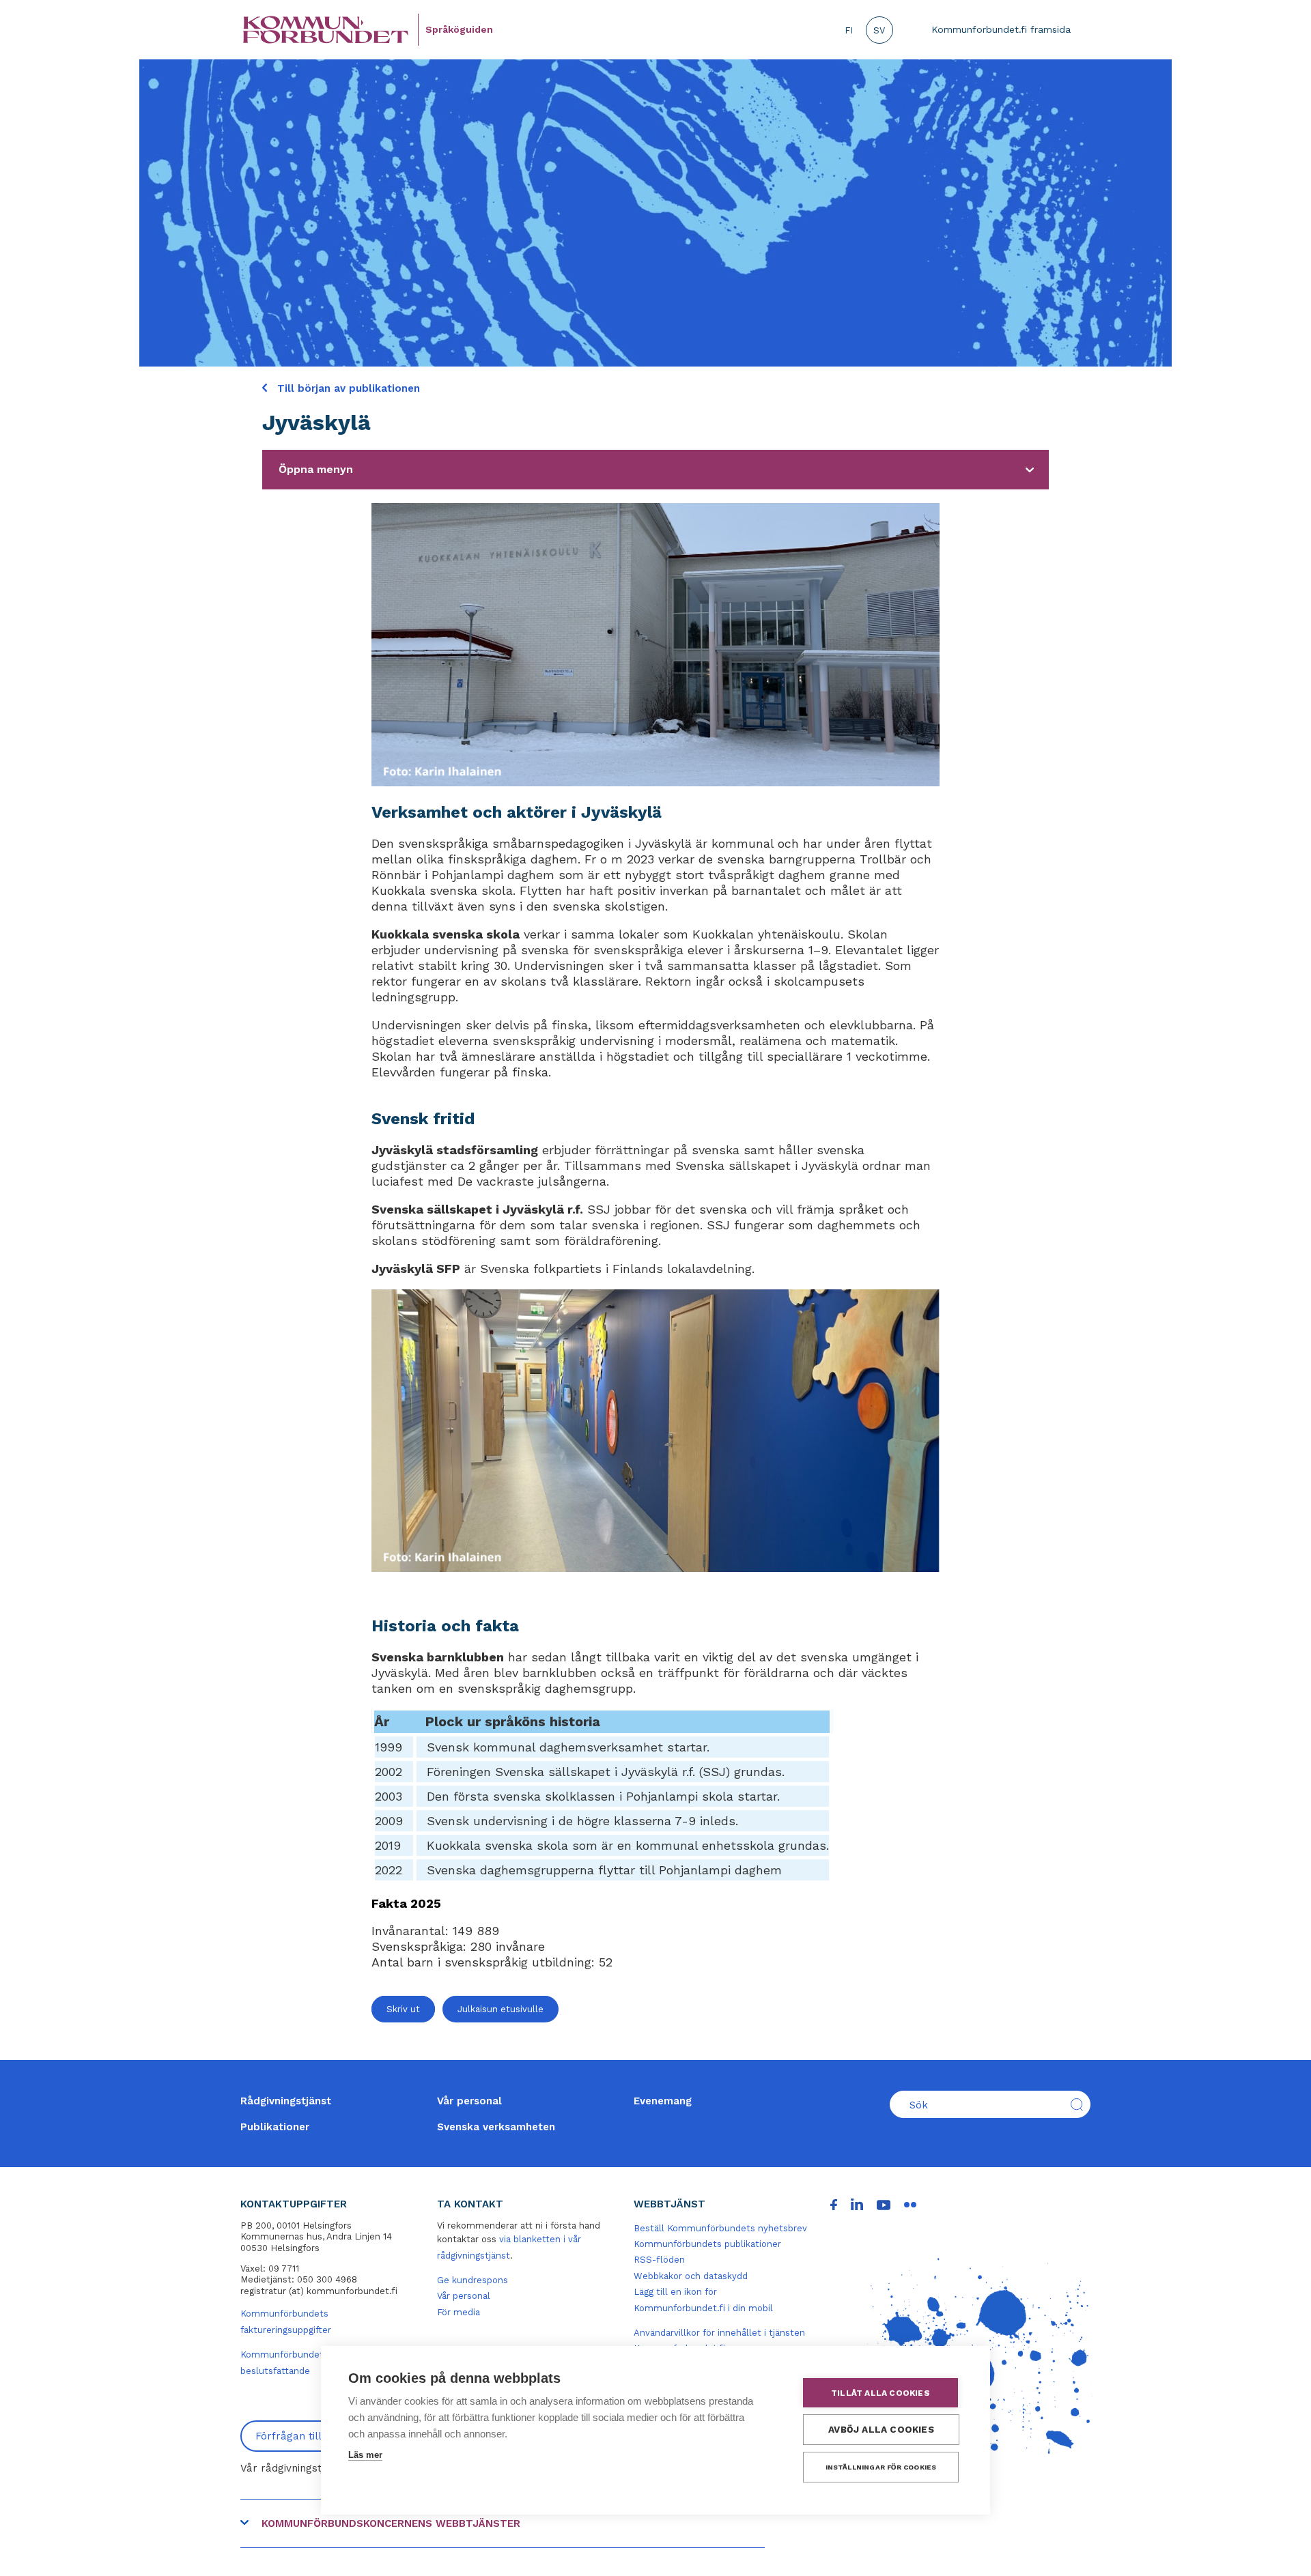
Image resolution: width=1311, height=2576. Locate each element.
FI (849, 30)
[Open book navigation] (1030, 470)
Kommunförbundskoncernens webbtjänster (391, 2523)
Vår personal (469, 2101)
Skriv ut (403, 2009)
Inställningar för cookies (881, 2467)
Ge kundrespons (473, 2280)
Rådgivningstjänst (286, 2101)
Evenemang (663, 2101)
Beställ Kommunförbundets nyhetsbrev (720, 2228)
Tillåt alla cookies (880, 2393)
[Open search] (1077, 2104)
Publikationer (275, 2127)
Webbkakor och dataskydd (691, 2276)
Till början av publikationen (347, 388)
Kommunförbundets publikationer (707, 2244)
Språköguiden (459, 29)
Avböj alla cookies (881, 2429)
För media (459, 2312)
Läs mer (365, 2455)
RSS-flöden (659, 2260)
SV (879, 30)
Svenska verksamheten (496, 2127)
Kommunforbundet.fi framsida (1001, 29)
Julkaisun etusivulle (501, 2009)
